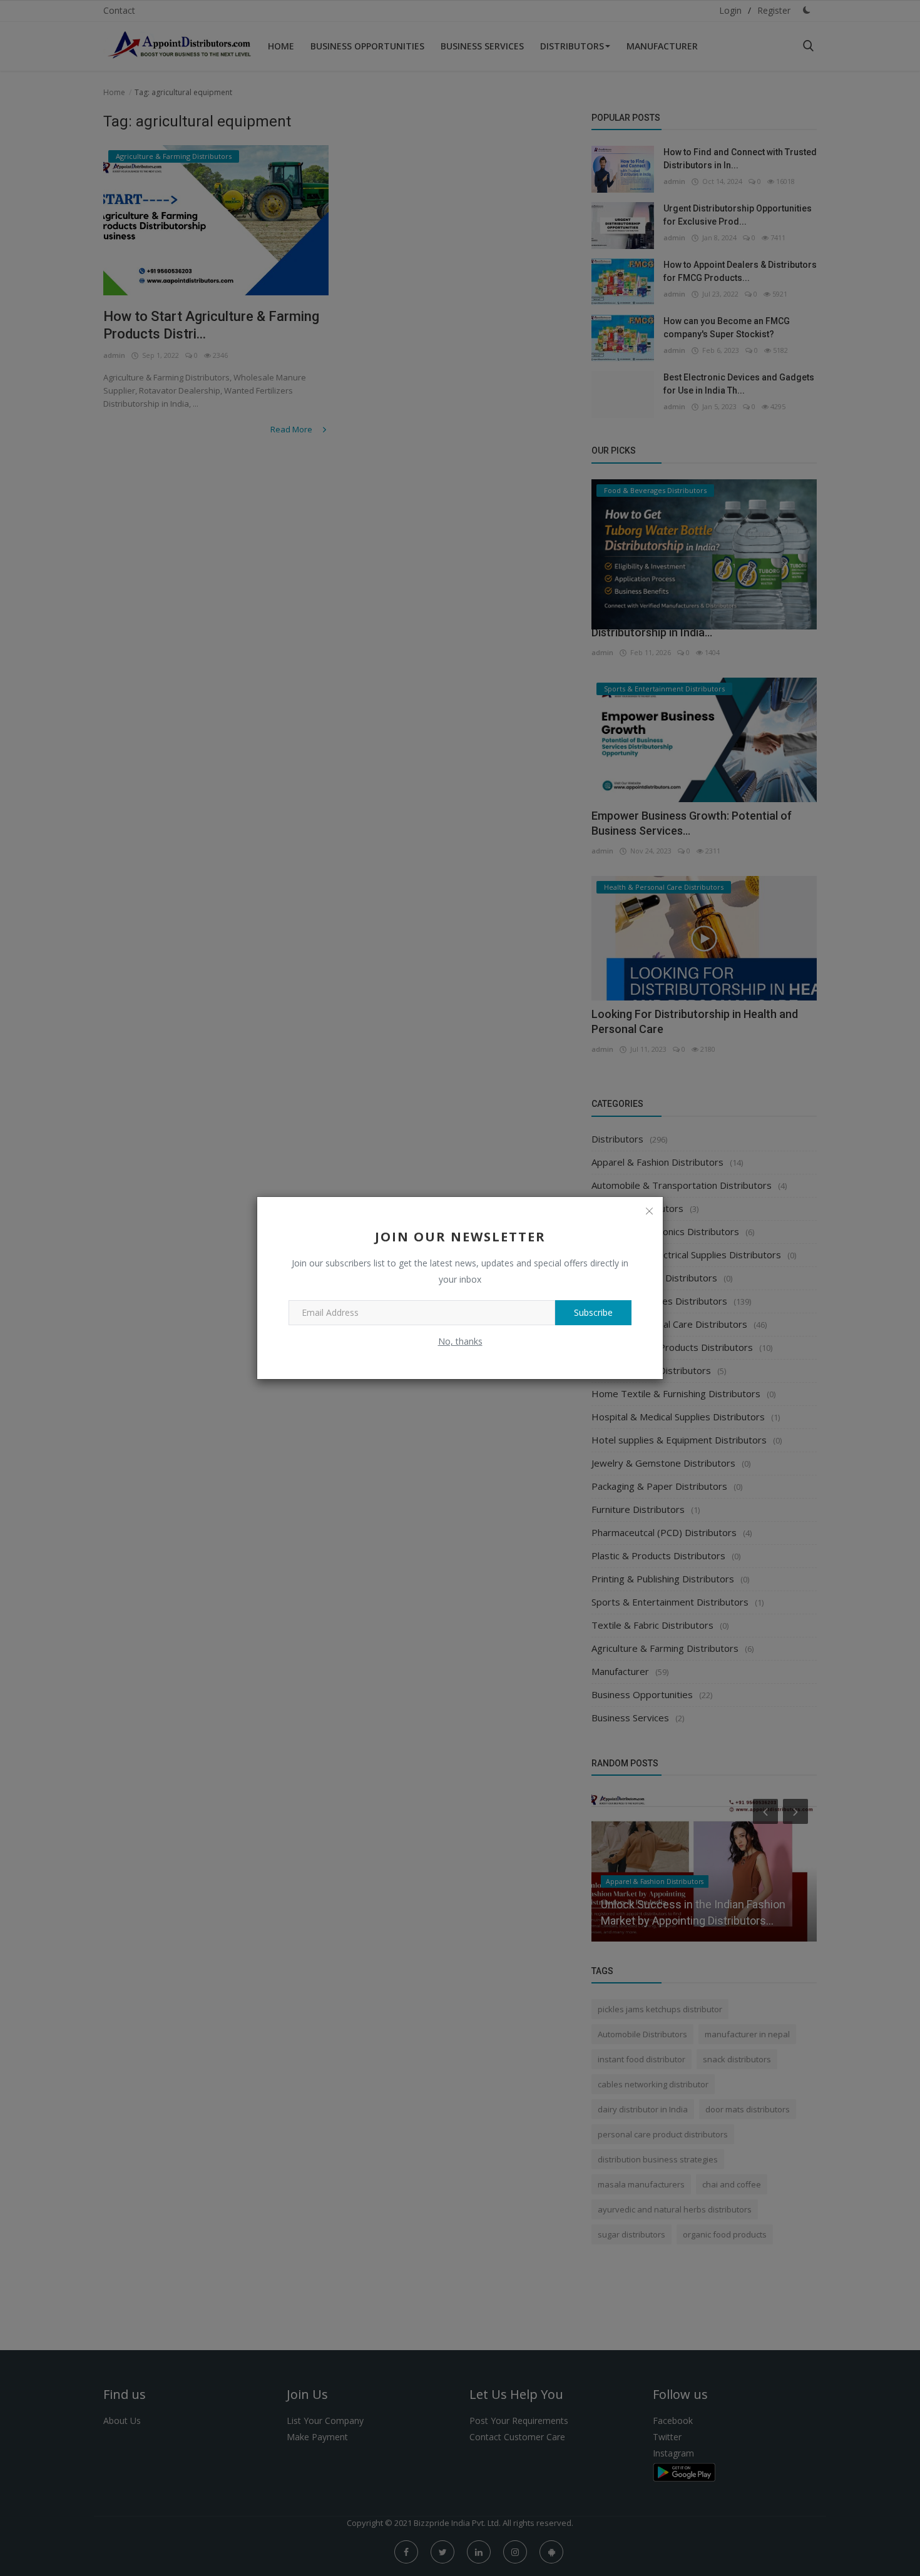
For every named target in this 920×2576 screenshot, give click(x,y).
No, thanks (460, 1341)
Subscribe (593, 1312)
